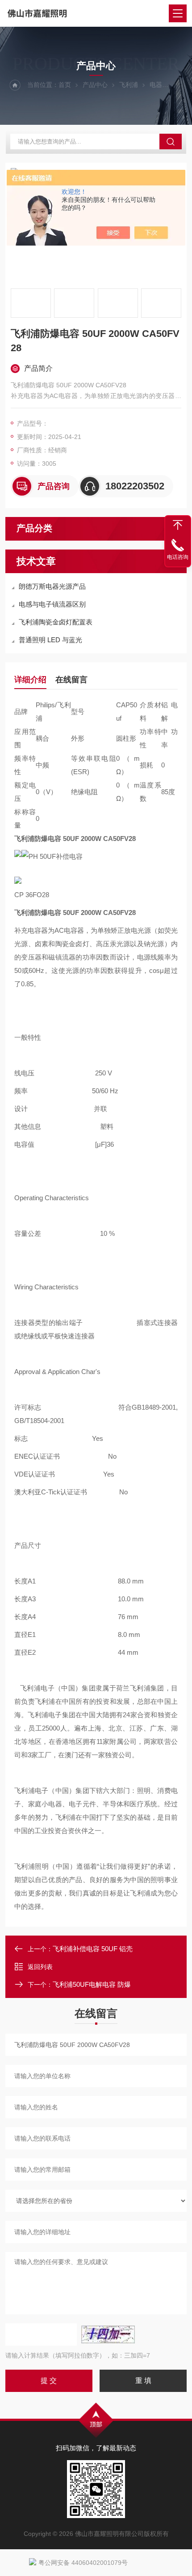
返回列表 (40, 1967)
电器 (156, 85)
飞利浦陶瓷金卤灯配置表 (56, 622)
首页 (65, 85)
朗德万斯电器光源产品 (52, 586)
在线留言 (71, 680)
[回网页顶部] (178, 525)
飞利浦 (129, 85)
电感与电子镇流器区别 (52, 604)
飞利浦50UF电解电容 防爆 (92, 1984)
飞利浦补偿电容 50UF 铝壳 (93, 1949)
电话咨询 (178, 557)
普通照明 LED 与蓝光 (50, 640)
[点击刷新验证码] (108, 2334)
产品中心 (95, 85)
